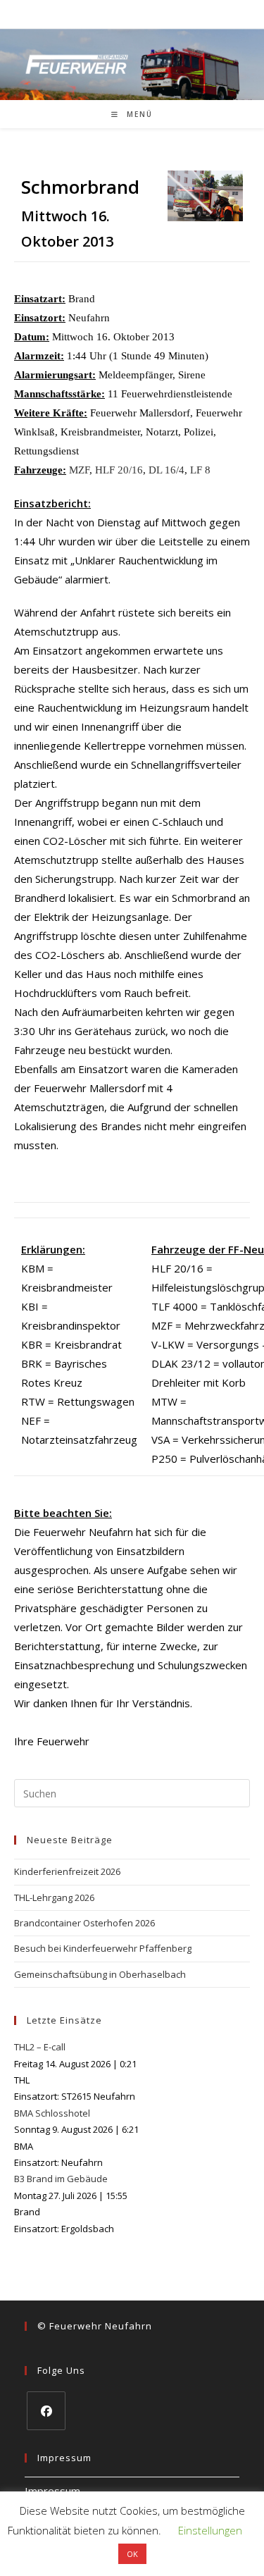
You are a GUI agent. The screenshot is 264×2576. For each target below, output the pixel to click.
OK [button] (132, 2554)
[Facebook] (46, 2411)
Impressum (52, 2491)
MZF (79, 470)
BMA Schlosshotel (52, 2113)
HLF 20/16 (119, 470)
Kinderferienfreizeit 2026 (67, 1871)
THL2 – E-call (40, 2047)
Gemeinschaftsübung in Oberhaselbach (100, 1974)
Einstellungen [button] (210, 2530)
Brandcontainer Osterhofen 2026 (84, 1923)
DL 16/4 (166, 470)
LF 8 (200, 470)
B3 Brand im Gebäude (61, 2179)
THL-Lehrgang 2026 (54, 1897)
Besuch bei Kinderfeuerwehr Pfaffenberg (103, 1948)
